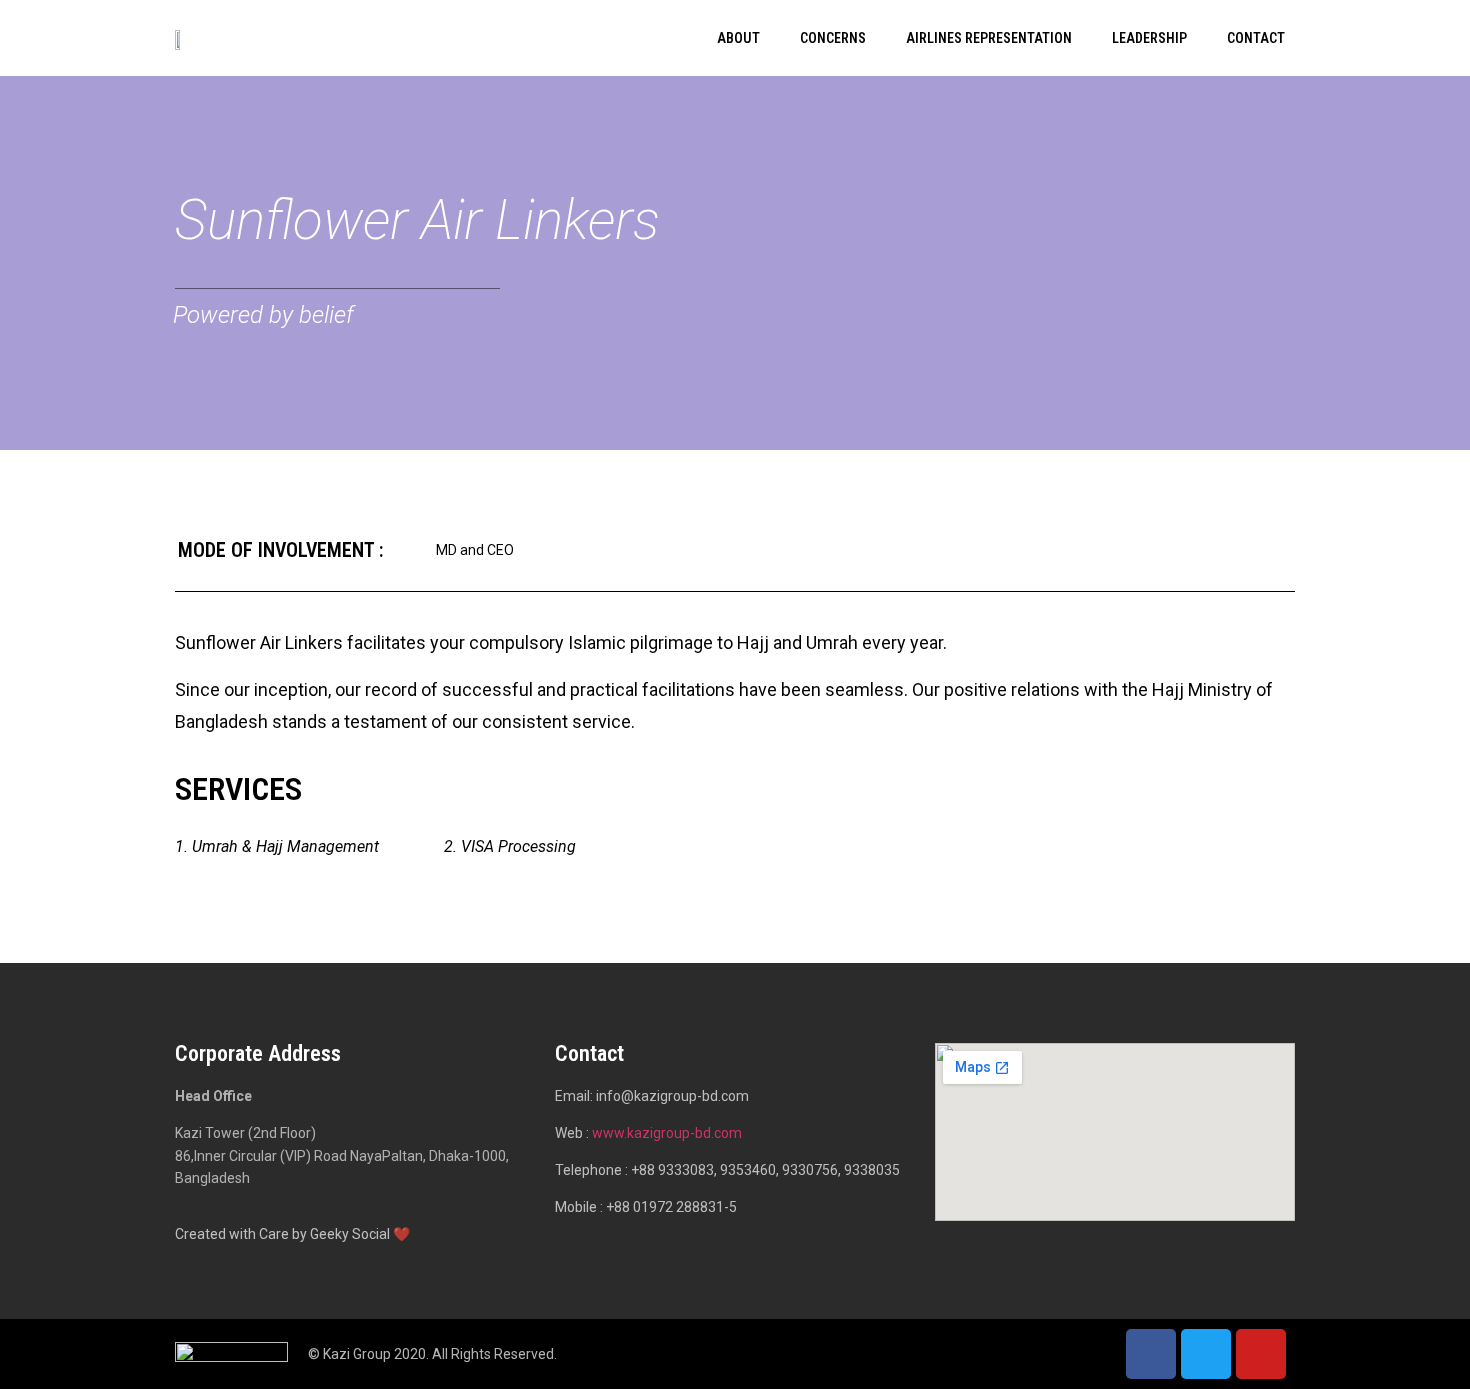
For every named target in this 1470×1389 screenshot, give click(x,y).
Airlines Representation (989, 38)
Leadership (1149, 38)
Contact (1256, 38)
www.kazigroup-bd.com (667, 1133)
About (738, 38)
